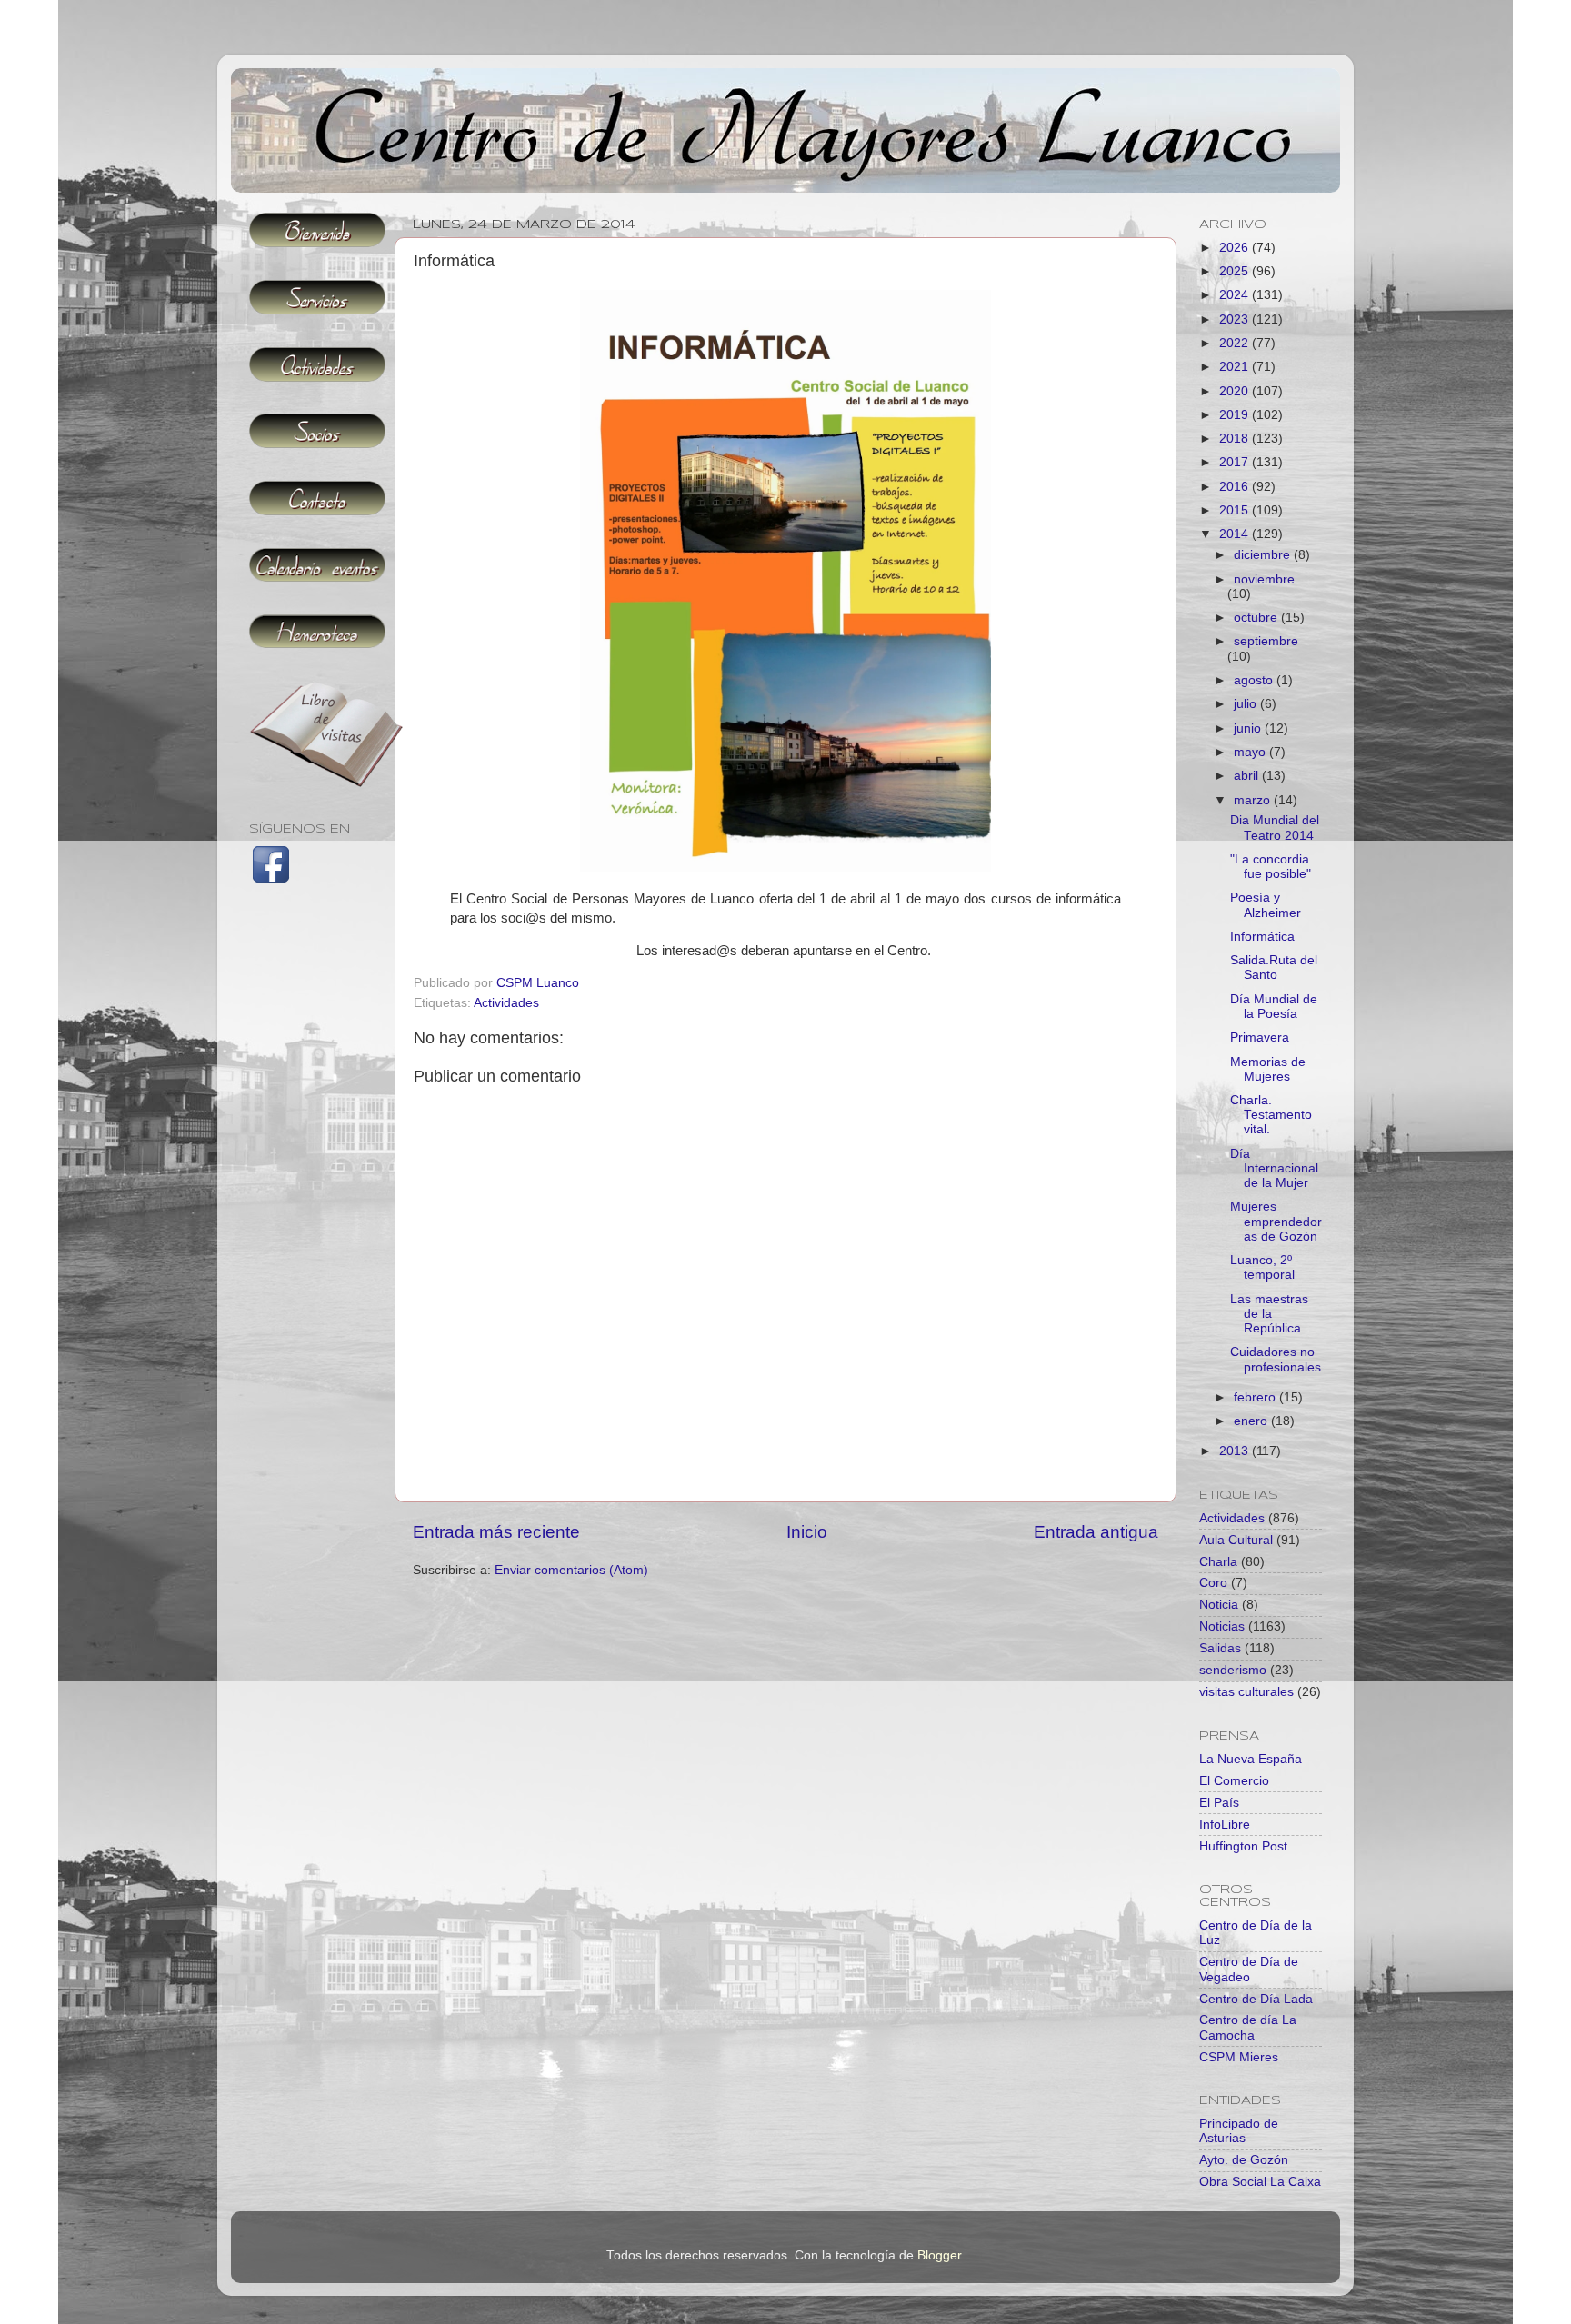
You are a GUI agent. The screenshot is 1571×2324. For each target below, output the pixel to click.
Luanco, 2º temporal (1262, 1267)
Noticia (1219, 1605)
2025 (1236, 271)
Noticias (1222, 1626)
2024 (1236, 295)
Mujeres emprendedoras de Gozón (1276, 1221)
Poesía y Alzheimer (1266, 905)
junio (1249, 728)
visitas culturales (1246, 1692)
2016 (1236, 487)
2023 (1236, 319)
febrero (1256, 1397)
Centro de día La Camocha (1248, 2027)
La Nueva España (1251, 1759)
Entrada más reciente (496, 1532)
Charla (1218, 1562)
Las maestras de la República (1269, 1314)
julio (1247, 704)
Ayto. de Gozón (1244, 2160)
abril (1248, 776)
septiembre (1266, 641)
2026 (1236, 248)
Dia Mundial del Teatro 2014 (1275, 828)
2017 (1236, 462)
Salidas (1220, 1648)
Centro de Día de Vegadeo (1249, 1969)
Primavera (1260, 1037)
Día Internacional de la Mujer (1274, 1168)
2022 (1236, 343)
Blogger (939, 2255)
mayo (1251, 752)
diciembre (1264, 555)
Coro (1213, 1583)
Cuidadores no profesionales (1276, 1359)
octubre (1257, 618)
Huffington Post (1243, 1846)
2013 (1236, 1451)
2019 (1236, 415)
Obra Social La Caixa (1260, 2182)
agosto (1255, 680)
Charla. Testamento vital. (1271, 1115)
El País (1219, 1803)
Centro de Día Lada (1256, 1999)
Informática (1262, 937)
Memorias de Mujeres (1268, 1069)
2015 (1236, 510)
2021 (1236, 367)
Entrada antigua (1096, 1532)
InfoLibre (1225, 1825)
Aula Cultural (1236, 1540)
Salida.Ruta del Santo (1274, 968)
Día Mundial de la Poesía (1274, 1007)
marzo (1254, 800)
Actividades (506, 1003)
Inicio (807, 1532)
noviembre (1264, 579)
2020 (1236, 391)
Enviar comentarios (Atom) (571, 1570)
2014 (1236, 534)
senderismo (1233, 1670)
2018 (1236, 439)
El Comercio (1234, 1781)
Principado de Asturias (1239, 2131)
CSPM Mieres (1239, 2057)
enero (1252, 1421)
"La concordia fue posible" (1271, 867)
